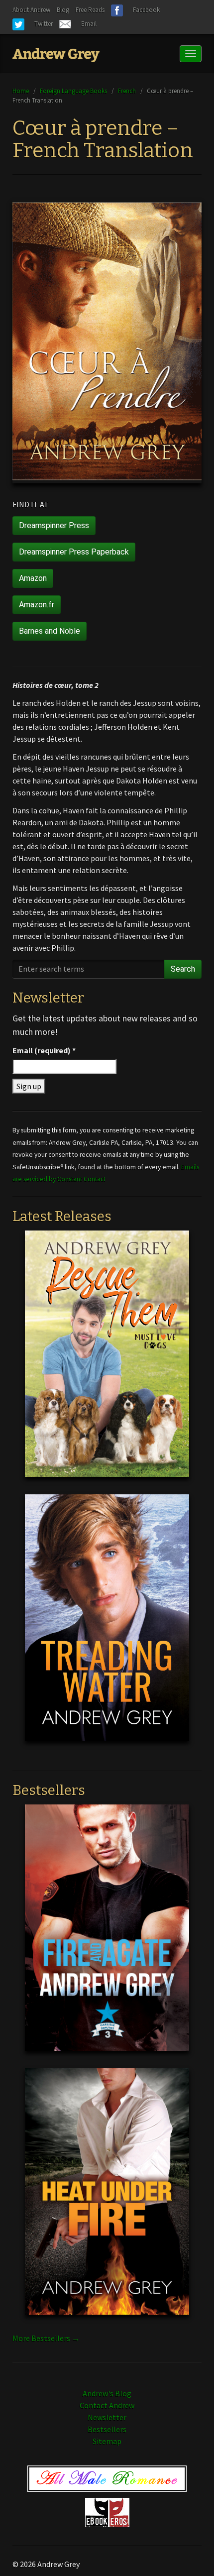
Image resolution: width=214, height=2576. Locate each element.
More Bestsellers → (46, 2338)
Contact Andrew (107, 2405)
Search (183, 969)
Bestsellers (107, 2429)
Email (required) (44, 1050)
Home (21, 91)
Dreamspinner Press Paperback (74, 552)
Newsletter (107, 2417)
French (127, 91)
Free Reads (90, 10)
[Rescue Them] (107, 1361)
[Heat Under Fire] (107, 2199)
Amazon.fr (37, 605)
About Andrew (31, 10)
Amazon (33, 578)
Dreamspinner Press (54, 525)
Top (190, 2552)
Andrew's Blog (107, 2393)
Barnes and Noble (50, 631)
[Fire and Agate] (107, 1935)
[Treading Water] (107, 1625)
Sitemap (107, 2441)
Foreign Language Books (73, 91)
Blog (63, 10)
